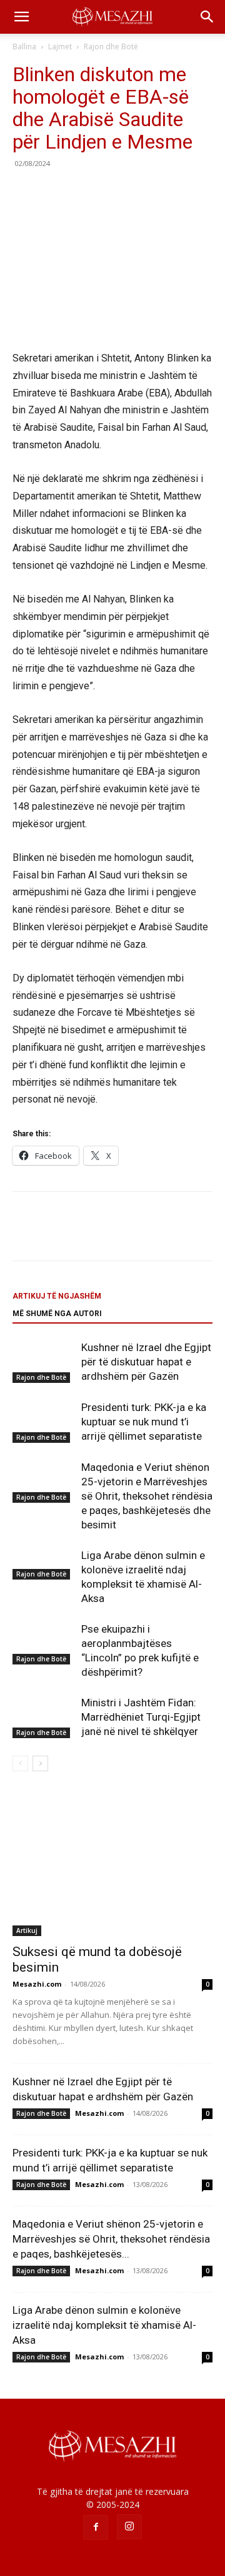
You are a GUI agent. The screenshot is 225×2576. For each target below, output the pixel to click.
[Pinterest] (82, 192)
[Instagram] (129, 2527)
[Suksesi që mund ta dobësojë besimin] (112, 1864)
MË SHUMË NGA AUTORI (57, 1314)
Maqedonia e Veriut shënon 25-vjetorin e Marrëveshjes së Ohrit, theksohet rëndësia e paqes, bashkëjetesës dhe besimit (147, 1496)
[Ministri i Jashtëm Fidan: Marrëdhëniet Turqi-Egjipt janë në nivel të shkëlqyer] (44, 1717)
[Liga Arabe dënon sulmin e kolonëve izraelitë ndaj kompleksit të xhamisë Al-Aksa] (44, 1564)
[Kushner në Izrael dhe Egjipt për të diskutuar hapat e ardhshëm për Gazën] (44, 1362)
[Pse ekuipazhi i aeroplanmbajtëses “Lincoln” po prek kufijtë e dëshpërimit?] (44, 1644)
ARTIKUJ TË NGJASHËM (57, 1296)
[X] (54, 192)
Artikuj (27, 1930)
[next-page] (40, 1763)
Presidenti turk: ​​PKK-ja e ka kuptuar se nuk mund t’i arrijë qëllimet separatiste (144, 1422)
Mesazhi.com (37, 1984)
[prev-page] (20, 1763)
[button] (21, 17)
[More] (141, 192)
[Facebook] (25, 192)
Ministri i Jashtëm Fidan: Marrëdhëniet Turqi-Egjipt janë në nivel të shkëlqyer (141, 1717)
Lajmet (60, 47)
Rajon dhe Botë (111, 47)
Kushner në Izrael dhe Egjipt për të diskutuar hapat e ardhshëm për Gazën (146, 1362)
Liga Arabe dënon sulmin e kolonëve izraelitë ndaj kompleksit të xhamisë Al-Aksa (104, 2325)
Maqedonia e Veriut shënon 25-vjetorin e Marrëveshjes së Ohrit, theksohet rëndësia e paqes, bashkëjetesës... (111, 2239)
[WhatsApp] (111, 192)
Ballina (24, 47)
